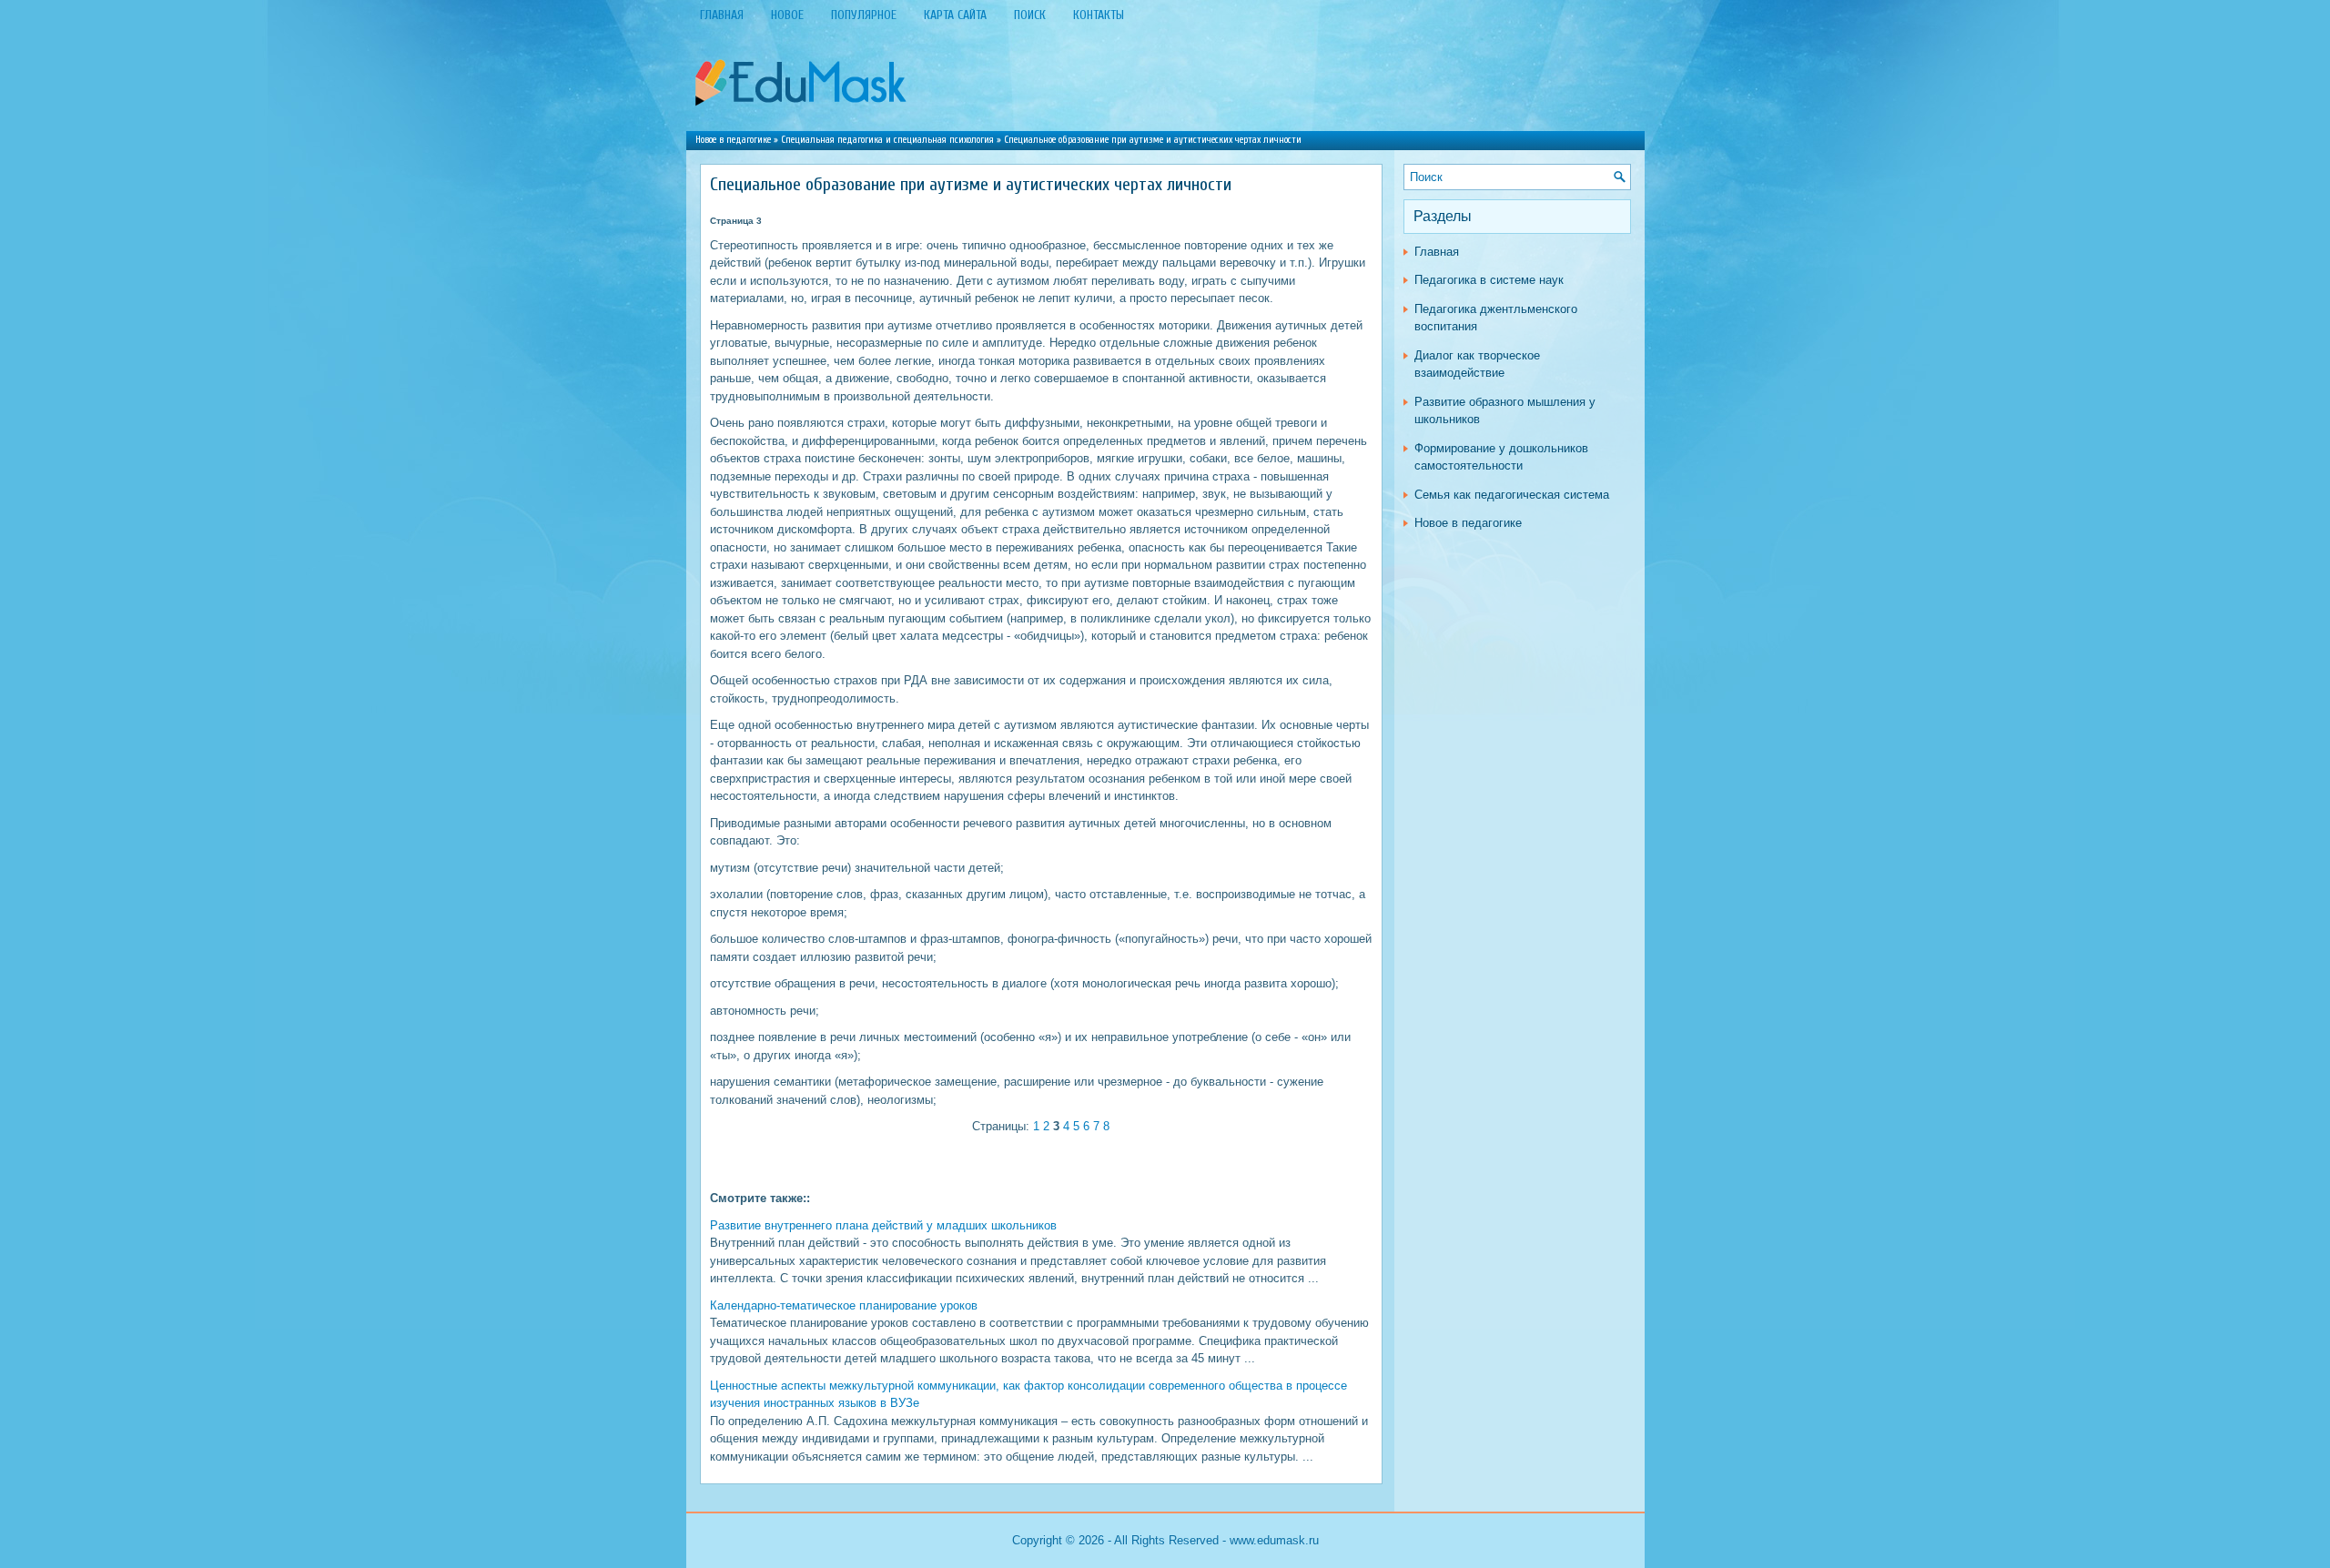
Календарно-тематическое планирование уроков (844, 1305)
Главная (1437, 252)
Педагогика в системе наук (1489, 280)
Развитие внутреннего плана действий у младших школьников (883, 1225)
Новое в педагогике (733, 140)
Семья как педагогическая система (1512, 495)
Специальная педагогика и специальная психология (887, 140)
